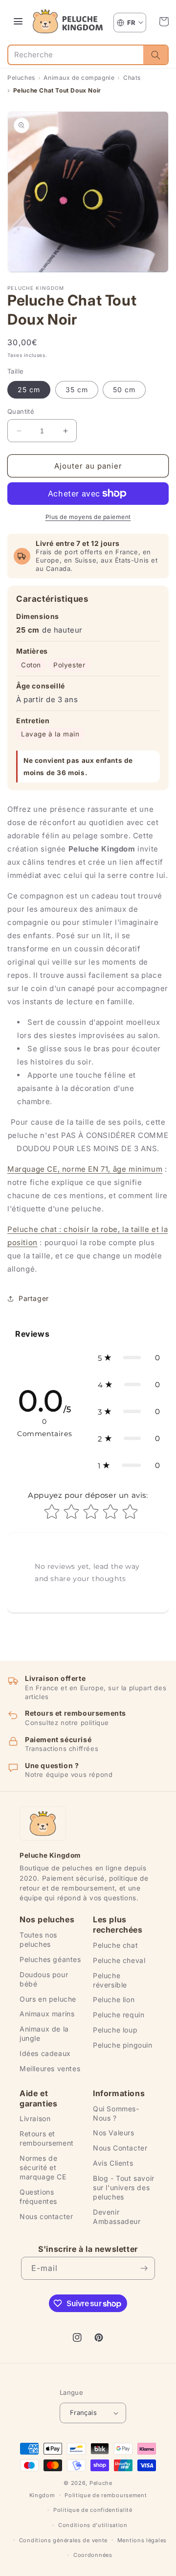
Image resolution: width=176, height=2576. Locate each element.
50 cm (124, 390)
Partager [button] (34, 1298)
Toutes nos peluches (38, 1939)
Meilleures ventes (50, 2068)
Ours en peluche (48, 1999)
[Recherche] (155, 55)
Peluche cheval (119, 1960)
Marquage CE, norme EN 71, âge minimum (85, 1169)
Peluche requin (119, 2015)
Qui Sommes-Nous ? (116, 2113)
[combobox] (76, 55)
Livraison (35, 2118)
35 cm (77, 390)
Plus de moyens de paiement (88, 517)
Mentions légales (142, 2540)
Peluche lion (114, 1999)
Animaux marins (47, 2014)
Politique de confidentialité (93, 2510)
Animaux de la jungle (44, 2033)
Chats (132, 78)
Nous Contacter (120, 2148)
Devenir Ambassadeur (117, 2217)
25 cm (29, 390)
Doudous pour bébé (44, 1979)
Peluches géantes (50, 1959)
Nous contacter (46, 2216)
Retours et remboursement (47, 2138)
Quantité (21, 411)
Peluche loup (115, 2030)
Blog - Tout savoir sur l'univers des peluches (124, 2187)
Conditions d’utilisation (93, 2525)
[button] (164, 22)
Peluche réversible (110, 1980)
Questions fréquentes (38, 2197)
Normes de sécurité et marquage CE (43, 2167)
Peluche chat (115, 1945)
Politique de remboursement (106, 2495)
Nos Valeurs (114, 2133)
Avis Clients (113, 2163)
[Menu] (18, 22)
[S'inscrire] (144, 2268)
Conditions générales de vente (63, 2540)
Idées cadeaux (45, 2053)
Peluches (21, 78)
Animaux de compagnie (79, 78)
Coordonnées (93, 2555)
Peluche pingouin (123, 2045)
